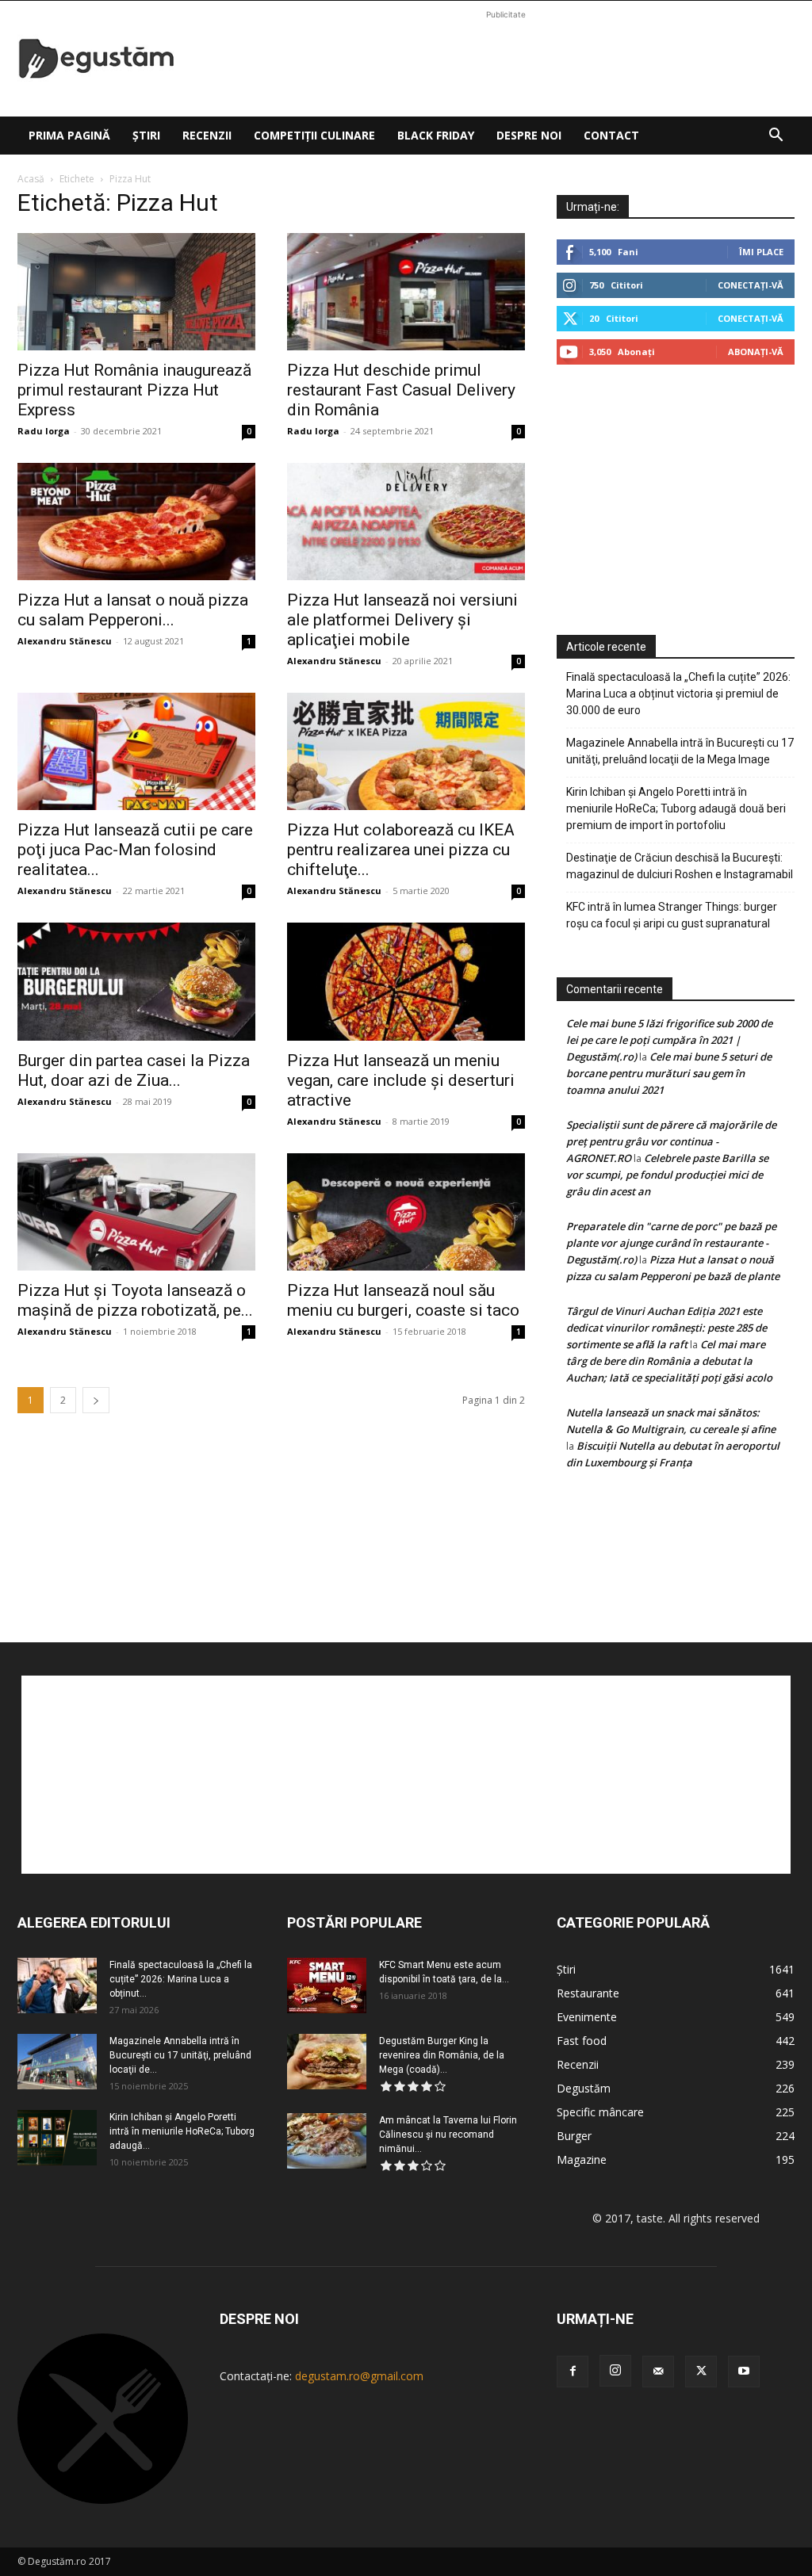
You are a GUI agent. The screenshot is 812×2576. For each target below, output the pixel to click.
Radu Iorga (44, 431)
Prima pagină (69, 135)
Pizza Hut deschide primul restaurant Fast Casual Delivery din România (401, 390)
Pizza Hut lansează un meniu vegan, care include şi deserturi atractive (401, 1080)
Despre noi (529, 135)
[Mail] (658, 2372)
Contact (611, 135)
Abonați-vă (756, 352)
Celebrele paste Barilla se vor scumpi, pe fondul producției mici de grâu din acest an (667, 1175)
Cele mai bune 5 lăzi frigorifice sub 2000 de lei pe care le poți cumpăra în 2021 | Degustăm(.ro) (669, 1040)
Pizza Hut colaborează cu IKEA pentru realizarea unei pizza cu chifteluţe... (401, 850)
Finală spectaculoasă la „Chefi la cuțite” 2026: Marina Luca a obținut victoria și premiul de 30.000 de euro (678, 694)
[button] (776, 137)
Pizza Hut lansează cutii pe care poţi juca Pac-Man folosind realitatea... (135, 850)
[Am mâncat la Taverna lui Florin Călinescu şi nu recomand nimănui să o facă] (327, 2141)
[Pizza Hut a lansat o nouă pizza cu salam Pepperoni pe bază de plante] (136, 522)
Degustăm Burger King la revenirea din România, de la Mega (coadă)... (442, 2055)
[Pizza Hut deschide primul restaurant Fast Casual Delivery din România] (406, 292)
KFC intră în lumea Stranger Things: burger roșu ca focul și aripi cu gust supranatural (672, 915)
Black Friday (436, 135)
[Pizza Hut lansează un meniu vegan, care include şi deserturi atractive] (406, 981)
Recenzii (207, 135)
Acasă (31, 179)
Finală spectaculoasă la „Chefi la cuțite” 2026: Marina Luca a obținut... (181, 1979)
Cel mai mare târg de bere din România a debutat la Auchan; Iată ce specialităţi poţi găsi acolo (669, 1361)
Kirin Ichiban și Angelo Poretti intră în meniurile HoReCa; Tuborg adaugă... (182, 2131)
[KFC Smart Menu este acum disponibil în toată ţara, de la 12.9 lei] (327, 1986)
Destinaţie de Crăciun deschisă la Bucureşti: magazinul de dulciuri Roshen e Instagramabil (680, 866)
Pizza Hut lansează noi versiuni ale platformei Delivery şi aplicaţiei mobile (402, 620)
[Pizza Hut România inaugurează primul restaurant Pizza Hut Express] (136, 292)
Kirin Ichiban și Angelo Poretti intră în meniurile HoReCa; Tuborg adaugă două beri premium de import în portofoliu (676, 808)
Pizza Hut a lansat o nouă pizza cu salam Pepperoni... (133, 610)
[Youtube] (744, 2372)
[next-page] (96, 1400)
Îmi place (761, 252)
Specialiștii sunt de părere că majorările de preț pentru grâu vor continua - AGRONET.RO (671, 1141)
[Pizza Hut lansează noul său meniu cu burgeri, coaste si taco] (406, 1212)
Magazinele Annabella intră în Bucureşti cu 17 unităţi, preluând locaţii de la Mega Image (680, 751)
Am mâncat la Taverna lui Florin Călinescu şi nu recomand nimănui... (448, 2135)
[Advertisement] (506, 59)
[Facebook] (573, 2372)
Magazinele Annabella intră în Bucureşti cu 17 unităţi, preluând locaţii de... (180, 2055)
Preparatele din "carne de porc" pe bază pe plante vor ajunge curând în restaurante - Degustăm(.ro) (671, 1243)
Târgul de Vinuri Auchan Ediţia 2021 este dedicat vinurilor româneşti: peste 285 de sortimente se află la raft (666, 1328)
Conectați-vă (751, 285)
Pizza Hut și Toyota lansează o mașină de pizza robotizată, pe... (135, 1300)
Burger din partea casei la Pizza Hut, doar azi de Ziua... (134, 1070)
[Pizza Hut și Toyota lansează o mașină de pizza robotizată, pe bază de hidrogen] (136, 1212)
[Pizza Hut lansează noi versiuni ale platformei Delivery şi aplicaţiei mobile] (406, 522)
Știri (146, 135)
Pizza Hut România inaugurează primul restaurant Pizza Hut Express (134, 390)
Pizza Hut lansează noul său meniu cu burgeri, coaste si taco (403, 1300)
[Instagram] (615, 2371)
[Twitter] (701, 2372)
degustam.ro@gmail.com (359, 2376)
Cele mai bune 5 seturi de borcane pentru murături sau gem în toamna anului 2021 (669, 1073)
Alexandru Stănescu (65, 641)
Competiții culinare (314, 135)
